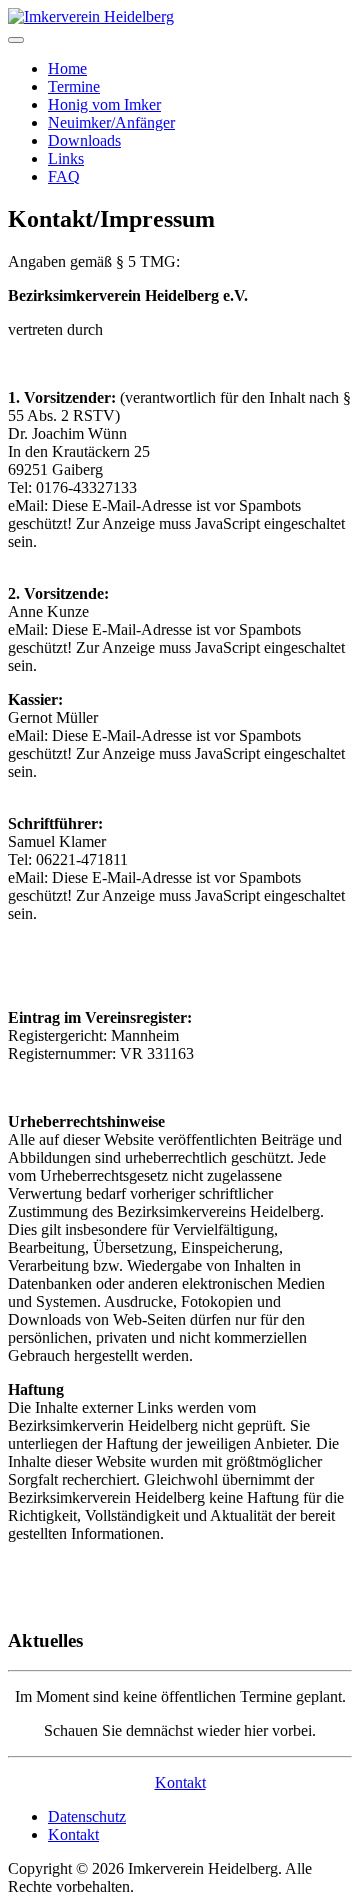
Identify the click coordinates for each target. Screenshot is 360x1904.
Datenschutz (87, 1816)
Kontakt (180, 1782)
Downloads (84, 140)
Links (66, 158)
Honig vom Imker (104, 104)
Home (67, 68)
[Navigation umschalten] (16, 40)
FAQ (64, 176)
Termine (74, 86)
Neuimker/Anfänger (111, 122)
